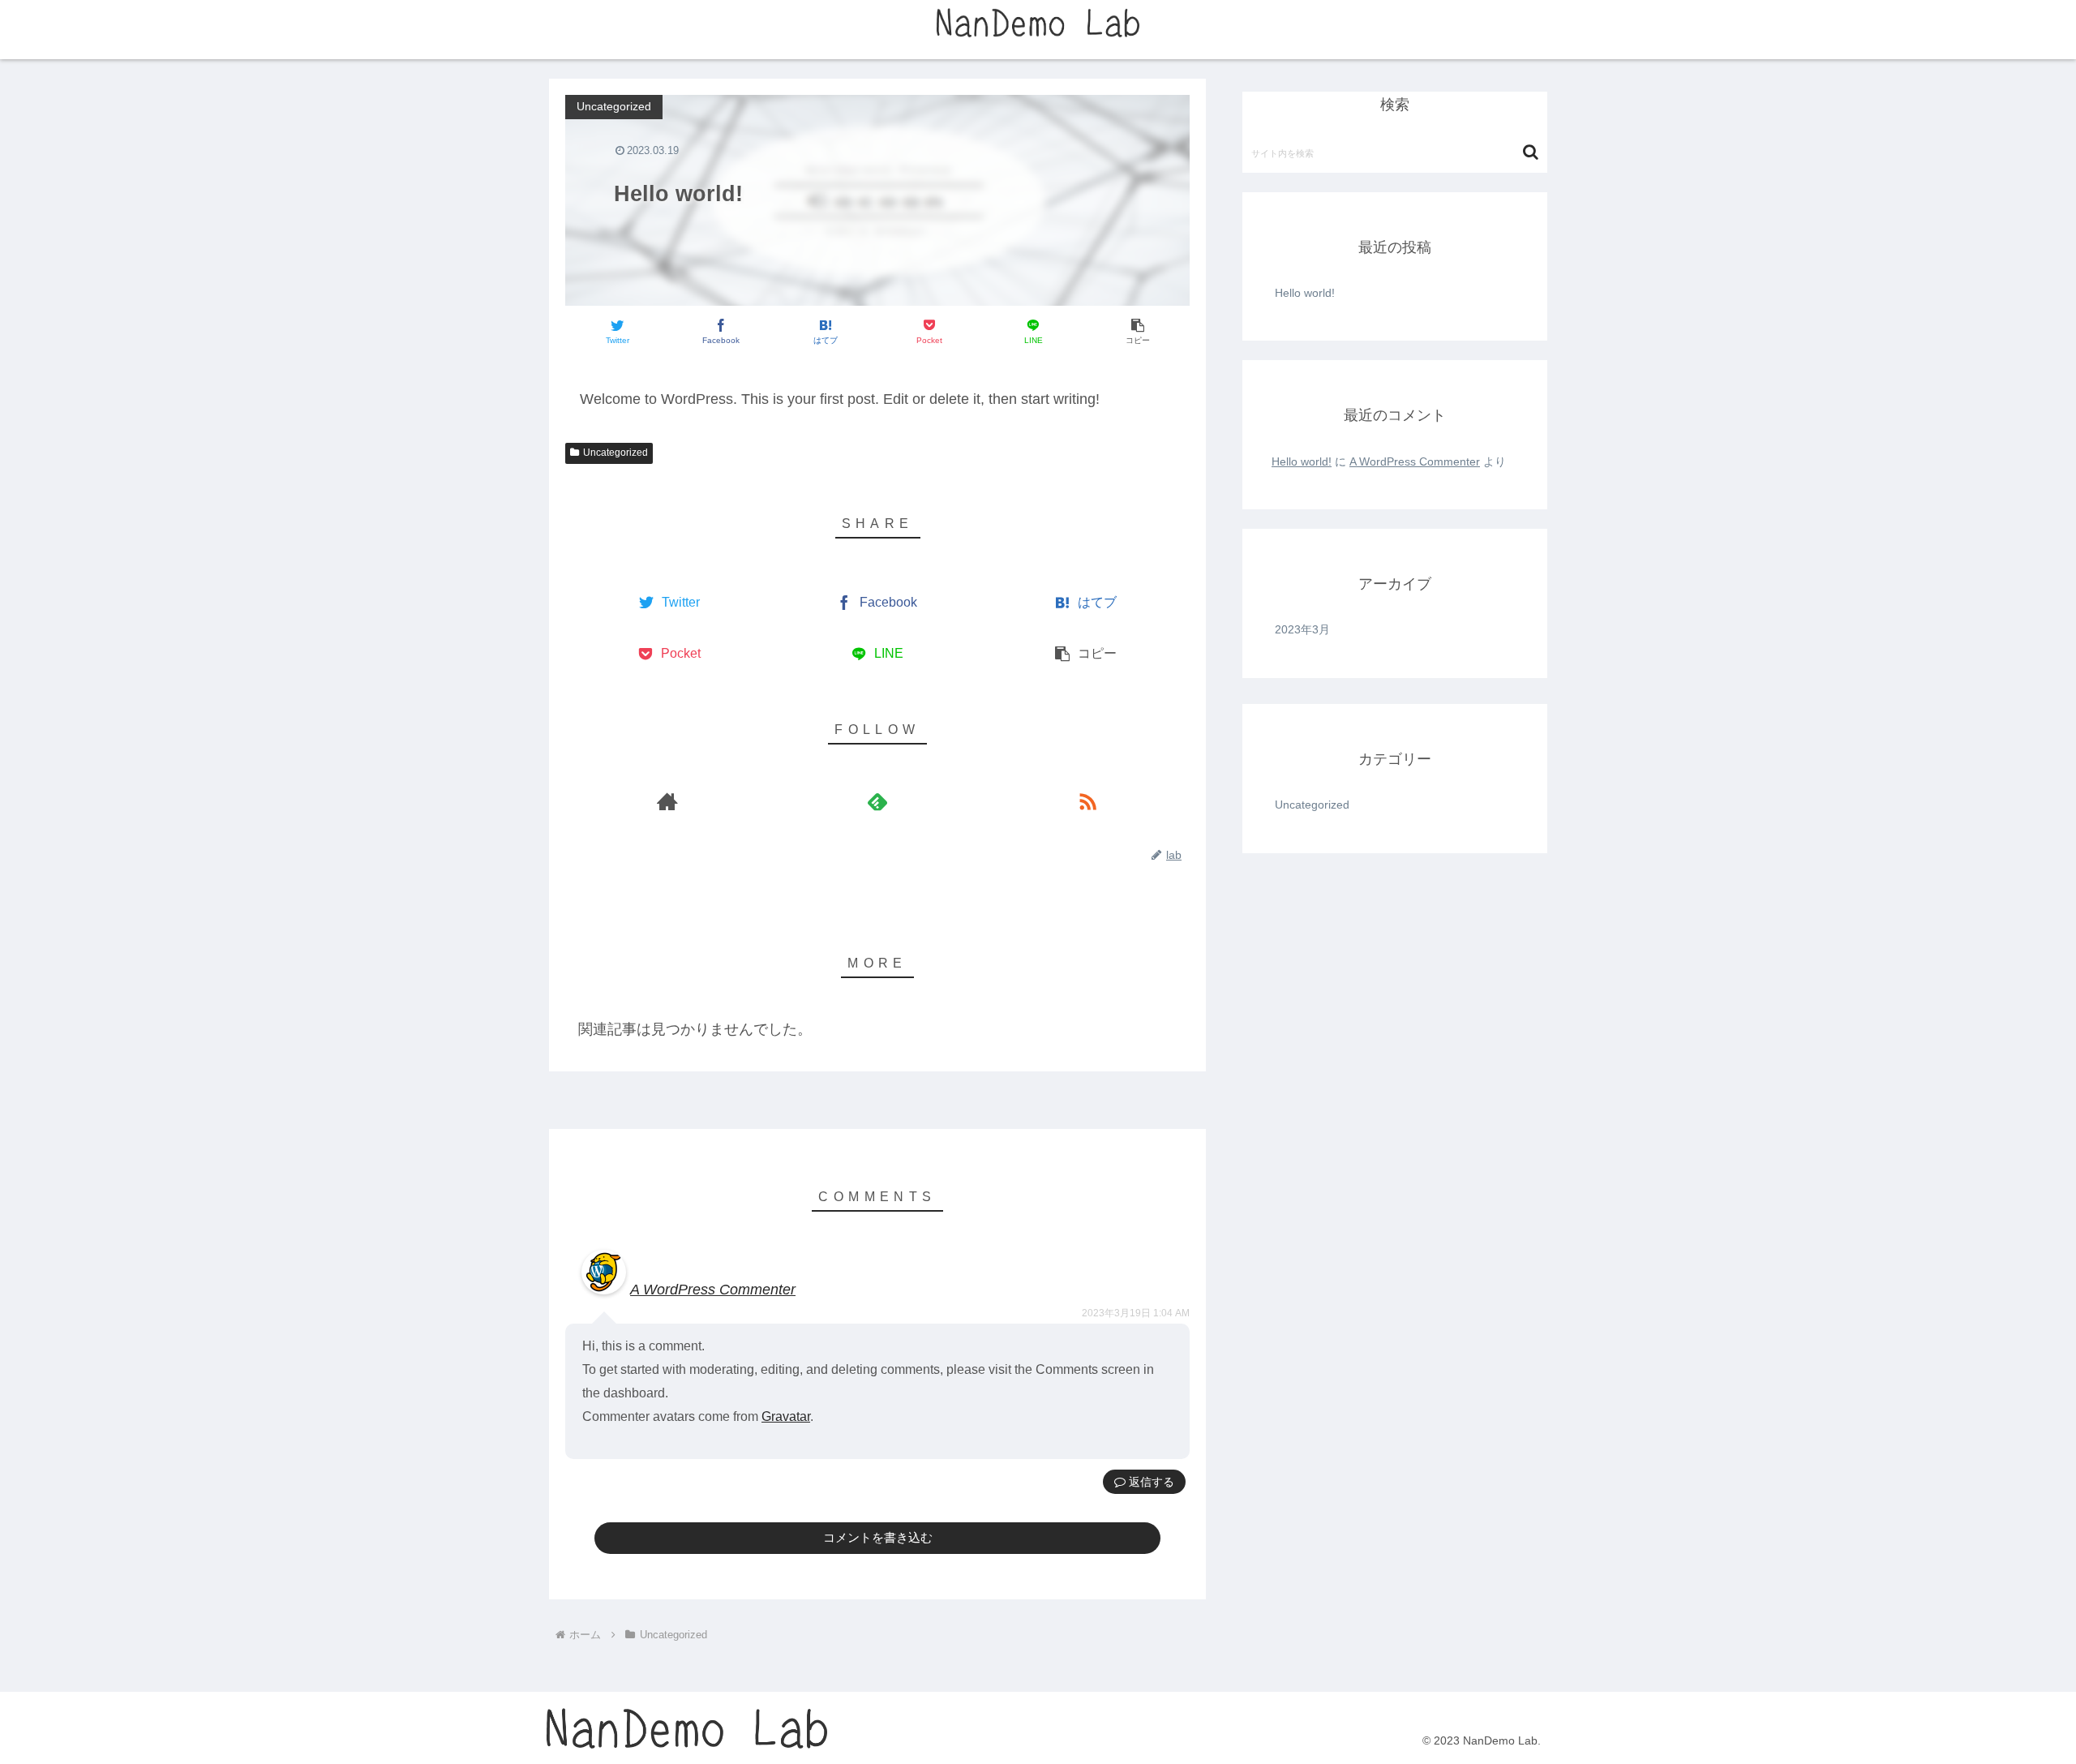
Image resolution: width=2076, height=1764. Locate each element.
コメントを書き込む (878, 1537)
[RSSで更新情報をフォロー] (1088, 801)
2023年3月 (1302, 629)
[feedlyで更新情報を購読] (877, 801)
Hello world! (1305, 293)
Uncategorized (616, 453)
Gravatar (786, 1416)
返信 (1139, 1482)
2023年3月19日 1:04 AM (1136, 1313)
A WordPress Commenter (713, 1290)
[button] (1531, 152)
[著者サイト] (667, 801)
